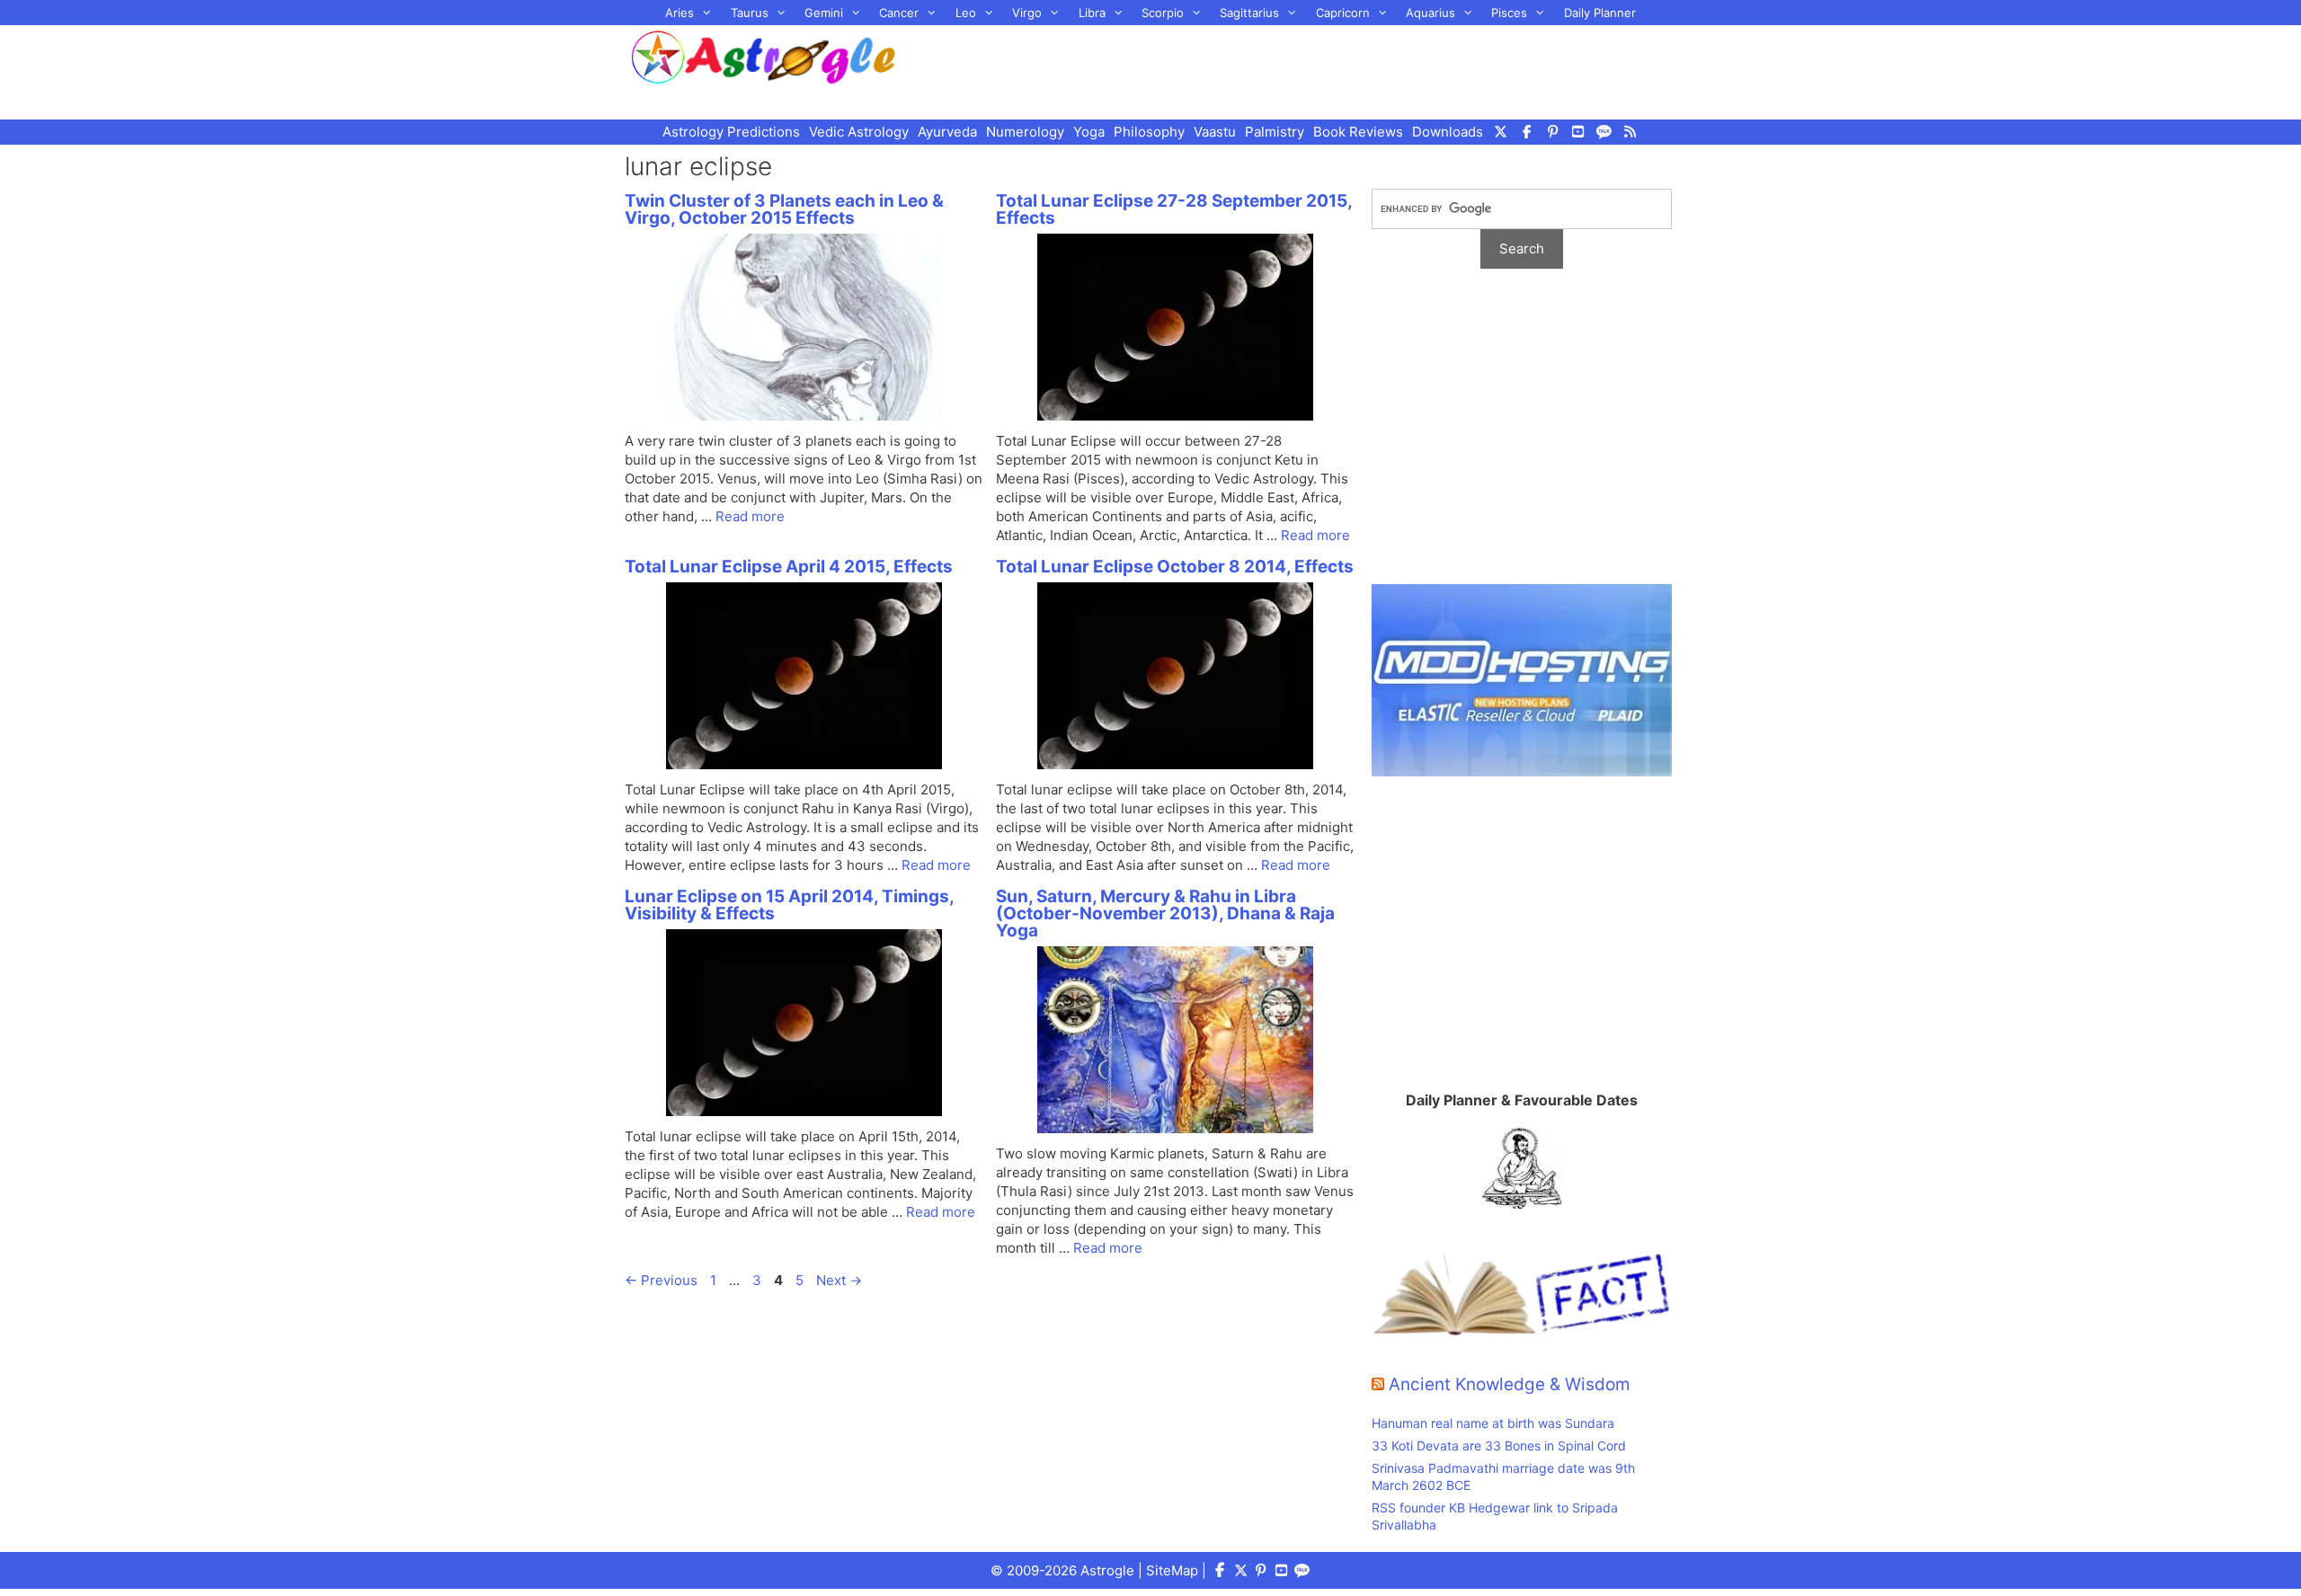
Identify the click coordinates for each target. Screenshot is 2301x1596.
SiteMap (1172, 1570)
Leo (966, 13)
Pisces (1509, 13)
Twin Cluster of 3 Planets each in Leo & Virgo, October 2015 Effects (784, 209)
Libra (1092, 13)
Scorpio (1163, 13)
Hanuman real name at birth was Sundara (1493, 1423)
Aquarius (1430, 13)
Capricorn (1343, 13)
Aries (680, 13)
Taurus (750, 13)
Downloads (1448, 132)
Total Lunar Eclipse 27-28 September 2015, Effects (1174, 209)
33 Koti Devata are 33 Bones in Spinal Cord (1499, 1445)
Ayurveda (947, 132)
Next (839, 1280)
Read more (750, 516)
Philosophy (1149, 132)
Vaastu (1215, 132)
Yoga (1089, 132)
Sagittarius (1249, 13)
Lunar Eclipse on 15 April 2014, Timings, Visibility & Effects (789, 905)
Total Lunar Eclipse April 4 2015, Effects (789, 567)
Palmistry (1275, 132)
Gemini (824, 13)
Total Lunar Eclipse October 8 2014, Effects (1175, 567)
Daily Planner (1600, 13)
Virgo (1027, 13)
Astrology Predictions (731, 132)
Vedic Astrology (859, 132)
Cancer (899, 13)
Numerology (1025, 132)
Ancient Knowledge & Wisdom (1510, 1384)
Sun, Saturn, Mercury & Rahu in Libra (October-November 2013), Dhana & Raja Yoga (1165, 913)
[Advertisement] (1309, 70)
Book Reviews (1358, 132)
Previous (661, 1280)
